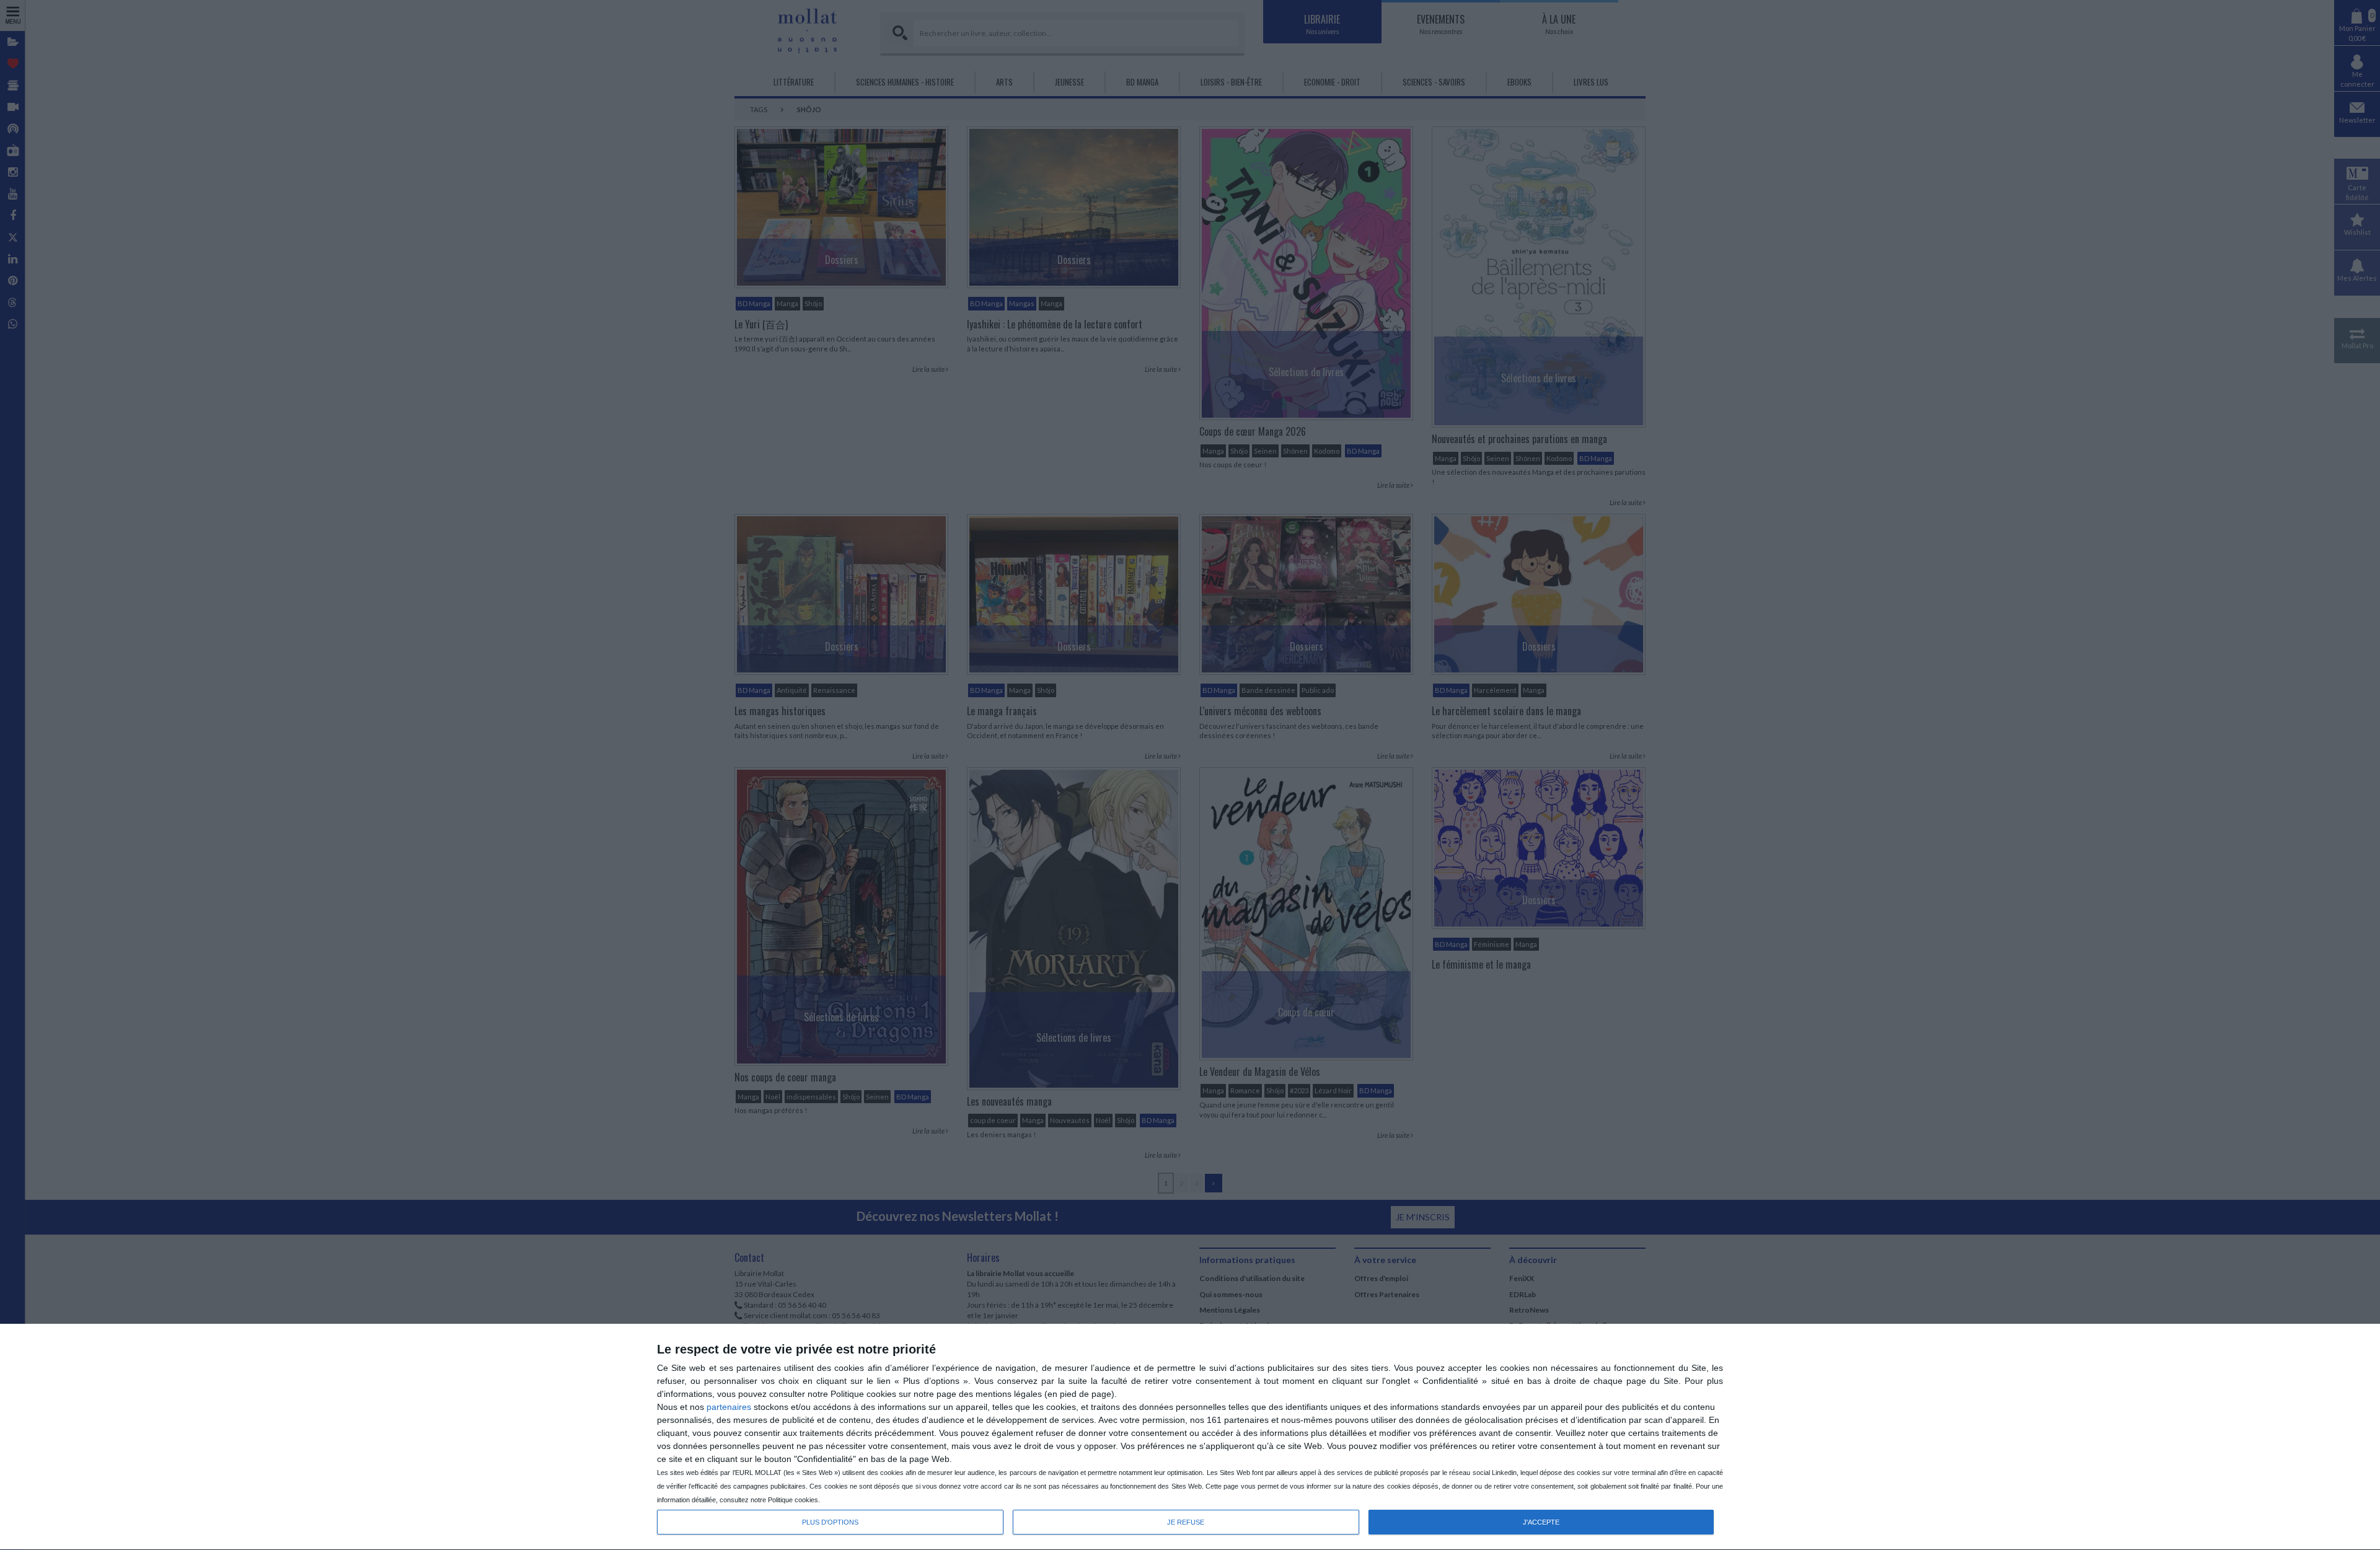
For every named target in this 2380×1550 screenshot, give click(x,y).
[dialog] (1190, 1437)
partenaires (729, 1407)
